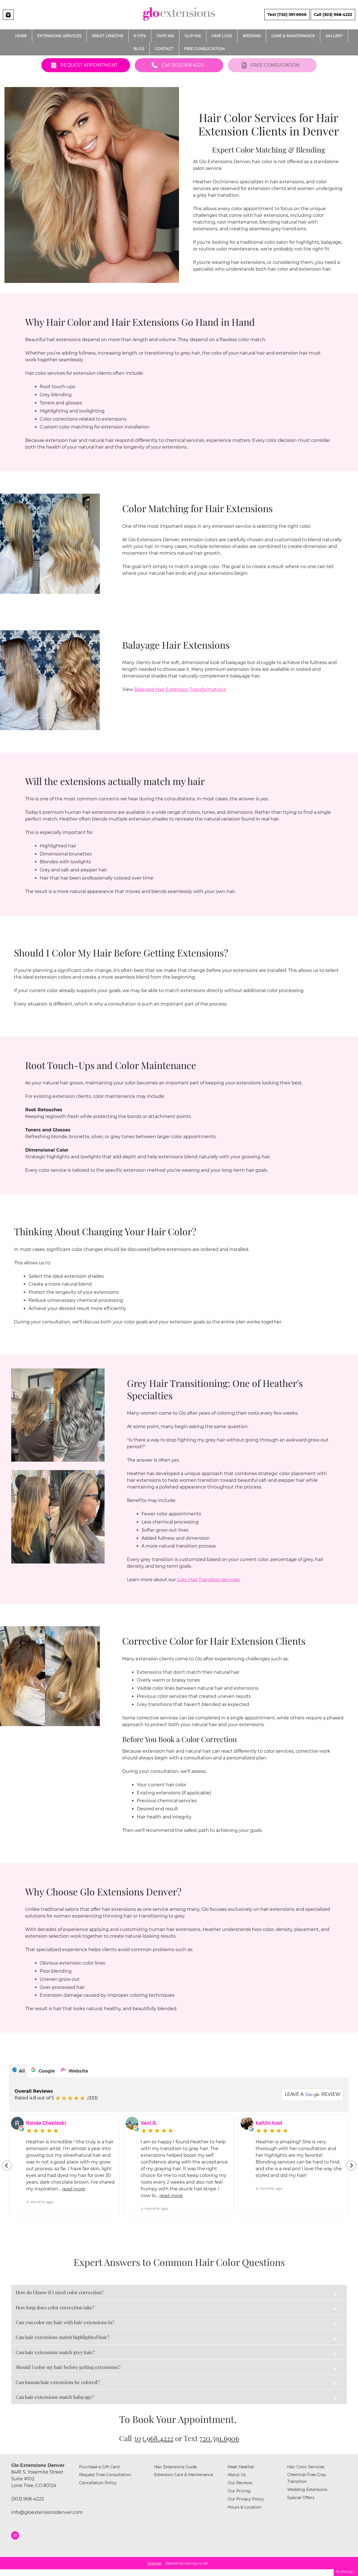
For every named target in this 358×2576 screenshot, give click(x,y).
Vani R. (149, 2123)
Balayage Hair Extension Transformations (180, 689)
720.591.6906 (219, 2438)
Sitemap (154, 2563)
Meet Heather (241, 2467)
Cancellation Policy (98, 2483)
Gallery (334, 36)
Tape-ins (165, 36)
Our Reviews (240, 2483)
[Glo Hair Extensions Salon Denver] (179, 23)
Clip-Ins (193, 36)
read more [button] (73, 2189)
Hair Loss (222, 36)
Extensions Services (59, 36)
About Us (237, 2475)
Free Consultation (204, 49)
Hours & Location (244, 2507)
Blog (139, 49)
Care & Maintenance (293, 36)
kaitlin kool (269, 2123)
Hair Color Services (306, 2467)
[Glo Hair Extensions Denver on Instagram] (15, 2535)
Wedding (252, 36)
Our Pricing (239, 2491)
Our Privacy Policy (246, 2499)
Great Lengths (108, 36)
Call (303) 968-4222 (333, 15)
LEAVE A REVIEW (313, 2094)
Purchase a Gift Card (99, 2467)
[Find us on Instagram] (8, 15)
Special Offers (301, 2498)
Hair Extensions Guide (176, 2467)
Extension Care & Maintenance (184, 2475)
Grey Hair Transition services (208, 1580)
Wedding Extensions (307, 2490)
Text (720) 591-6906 (287, 15)
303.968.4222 (153, 2438)
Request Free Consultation (105, 2475)
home (21, 36)
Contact (164, 49)
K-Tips (140, 36)
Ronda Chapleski (46, 2123)
